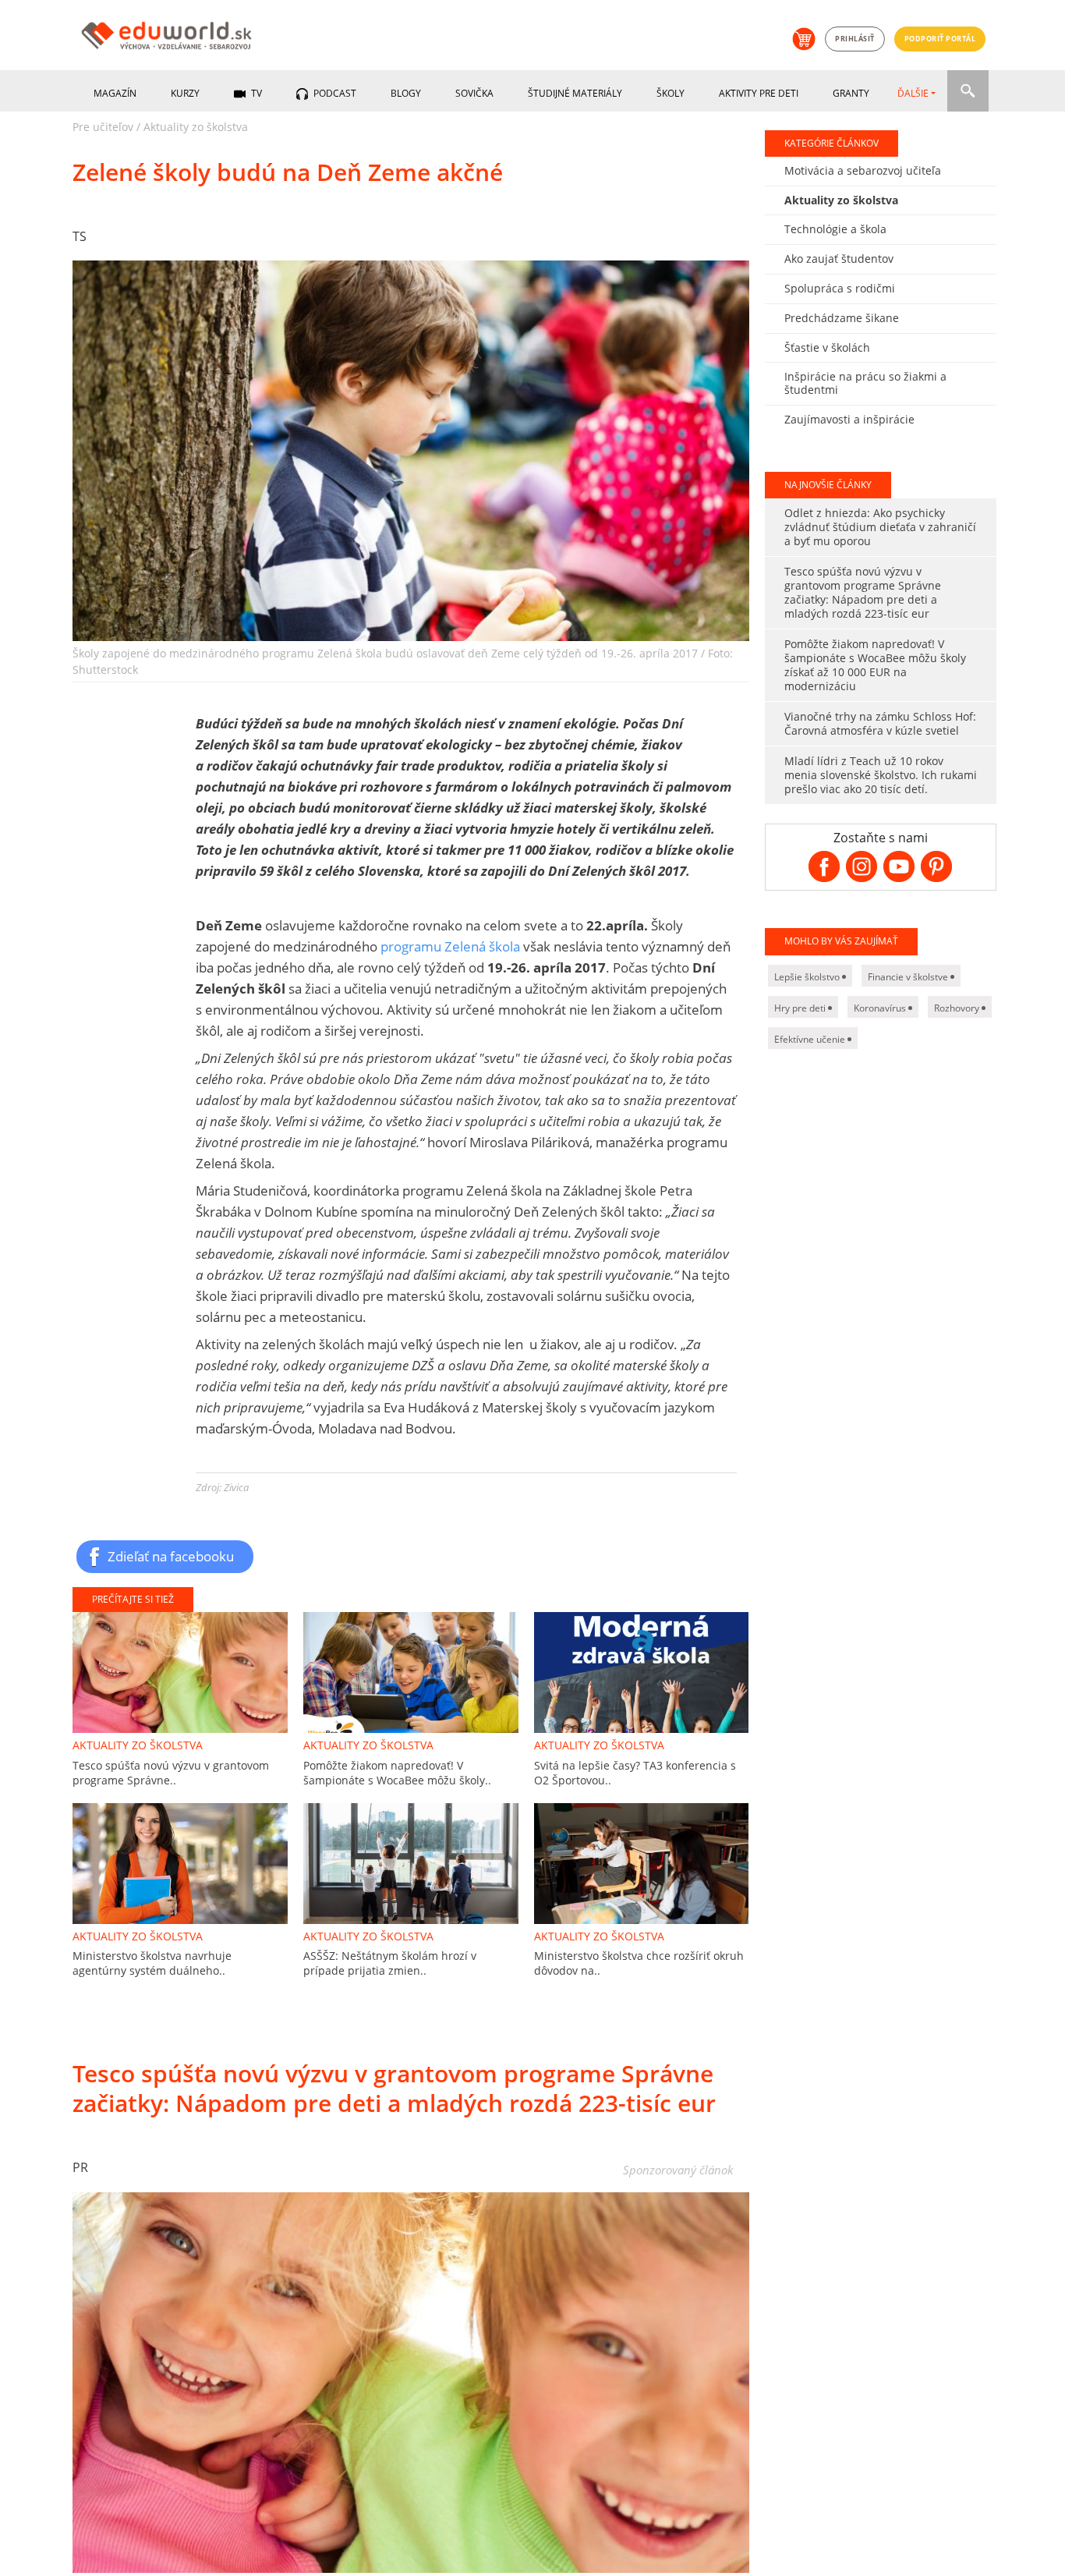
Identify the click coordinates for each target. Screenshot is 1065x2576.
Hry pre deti (801, 1008)
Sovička (474, 93)
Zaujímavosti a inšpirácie (849, 419)
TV (255, 93)
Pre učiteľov (103, 127)
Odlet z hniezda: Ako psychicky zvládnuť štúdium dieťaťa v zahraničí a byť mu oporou (880, 527)
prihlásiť (855, 39)
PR (80, 2167)
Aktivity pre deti (759, 93)
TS (80, 236)
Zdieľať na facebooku (171, 1556)
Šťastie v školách (827, 347)
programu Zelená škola (450, 946)
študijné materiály (575, 93)
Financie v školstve (909, 977)
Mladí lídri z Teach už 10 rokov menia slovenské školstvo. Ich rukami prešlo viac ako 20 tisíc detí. (881, 775)
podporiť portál (940, 39)
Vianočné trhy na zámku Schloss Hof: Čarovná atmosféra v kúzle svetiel (880, 723)
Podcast (334, 93)
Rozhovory (958, 1008)
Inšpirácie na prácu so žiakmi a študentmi (865, 383)
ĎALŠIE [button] (913, 93)
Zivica (236, 1487)
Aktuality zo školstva (196, 127)
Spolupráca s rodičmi (840, 288)
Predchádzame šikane (842, 318)
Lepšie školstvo (808, 977)
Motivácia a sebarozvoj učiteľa (863, 170)
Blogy (406, 93)
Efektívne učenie (811, 1039)
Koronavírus (881, 1008)
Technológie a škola (835, 229)
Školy (670, 93)
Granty (851, 93)
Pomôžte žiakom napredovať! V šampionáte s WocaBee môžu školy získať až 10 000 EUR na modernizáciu (875, 665)
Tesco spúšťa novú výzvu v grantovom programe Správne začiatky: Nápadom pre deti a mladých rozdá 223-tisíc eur (863, 592)
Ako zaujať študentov (839, 259)
